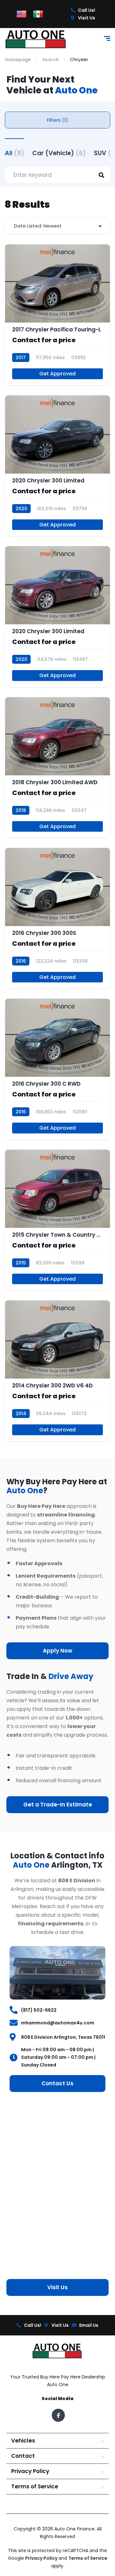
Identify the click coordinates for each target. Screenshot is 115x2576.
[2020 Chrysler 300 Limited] (57, 466)
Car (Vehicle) (59, 153)
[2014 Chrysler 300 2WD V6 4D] (57, 1371)
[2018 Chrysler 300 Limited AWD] (57, 767)
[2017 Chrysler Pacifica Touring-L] (57, 315)
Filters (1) (57, 120)
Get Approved (57, 374)
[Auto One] (36, 39)
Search (50, 60)
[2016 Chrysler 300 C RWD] (57, 1069)
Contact (23, 2456)
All (15, 153)
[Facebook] (58, 2415)
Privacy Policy (30, 2471)
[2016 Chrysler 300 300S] (57, 918)
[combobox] (57, 226)
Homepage (18, 60)
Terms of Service (35, 2486)
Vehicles (23, 2441)
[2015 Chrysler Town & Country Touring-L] (57, 1220)
